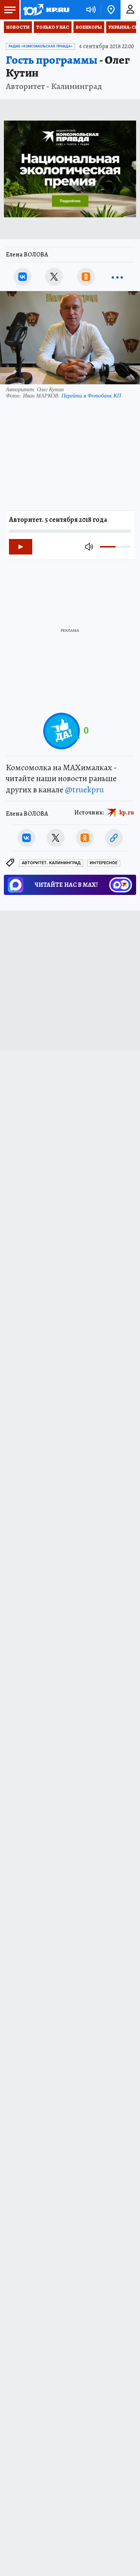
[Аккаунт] (130, 10)
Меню (10, 10)
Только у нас (53, 27)
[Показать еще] (117, 277)
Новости (18, 27)
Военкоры (89, 27)
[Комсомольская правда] (46, 10)
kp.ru (127, 813)
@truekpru (84, 790)
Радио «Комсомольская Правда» (40, 46)
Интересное (104, 863)
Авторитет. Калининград (51, 863)
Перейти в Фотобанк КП (91, 395)
